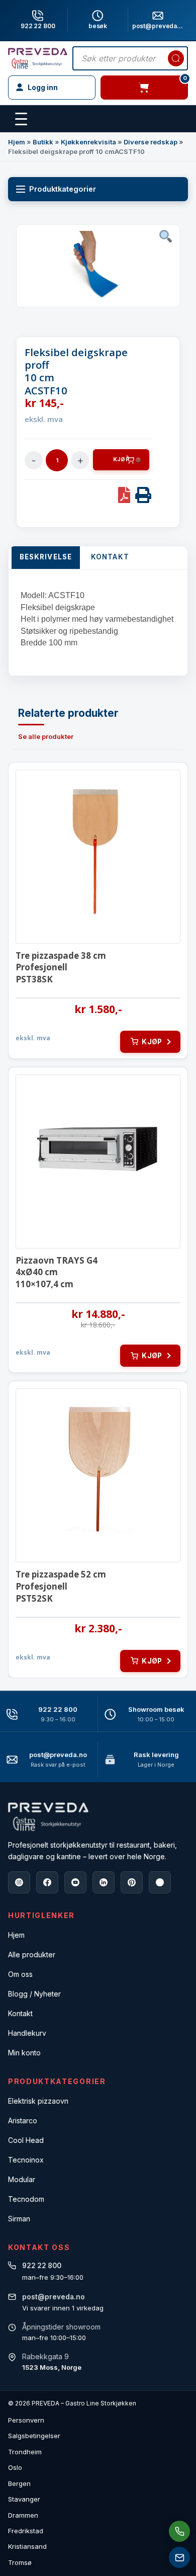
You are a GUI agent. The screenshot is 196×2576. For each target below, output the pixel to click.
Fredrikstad (26, 2531)
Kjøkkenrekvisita (88, 142)
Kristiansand (27, 2546)
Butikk (43, 142)
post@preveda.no (58, 1755)
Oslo (15, 2467)
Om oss (20, 1974)
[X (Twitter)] (160, 1882)
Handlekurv (27, 2033)
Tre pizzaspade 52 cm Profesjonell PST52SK (61, 1586)
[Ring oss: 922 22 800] (179, 2531)
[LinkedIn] (104, 1882)
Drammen (23, 2515)
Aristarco (23, 2121)
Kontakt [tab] (110, 557)
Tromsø (20, 2562)
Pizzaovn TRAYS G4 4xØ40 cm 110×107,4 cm (57, 1272)
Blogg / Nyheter (34, 1994)
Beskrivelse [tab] (46, 557)
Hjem (17, 142)
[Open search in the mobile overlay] (130, 58)
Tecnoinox (26, 2160)
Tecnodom (26, 2199)
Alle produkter (32, 1955)
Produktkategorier (63, 189)
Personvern (26, 2420)
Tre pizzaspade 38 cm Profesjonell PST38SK (61, 968)
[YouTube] (75, 1882)
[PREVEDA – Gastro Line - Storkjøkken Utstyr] (48, 1817)
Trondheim (25, 2452)
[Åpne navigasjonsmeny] (21, 119)
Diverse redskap (151, 142)
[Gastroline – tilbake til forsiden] (38, 58)
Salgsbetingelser (34, 2436)
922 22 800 (38, 26)
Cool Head (26, 2140)
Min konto (24, 2053)
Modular (22, 2179)
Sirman (19, 2219)
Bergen (19, 2483)
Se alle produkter (46, 736)
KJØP (121, 460)
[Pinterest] (132, 1882)
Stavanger (24, 2499)
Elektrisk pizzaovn (38, 2101)
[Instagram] (19, 1882)
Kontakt (20, 2013)
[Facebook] (47, 1882)
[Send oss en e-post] (179, 2557)
